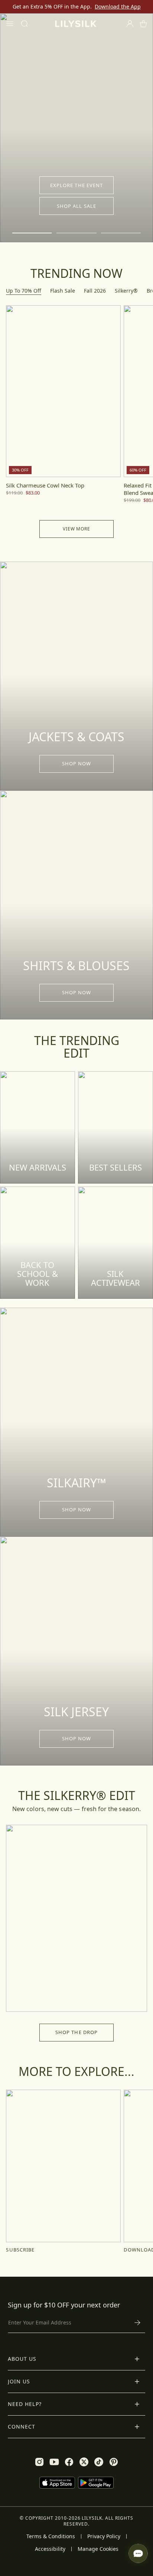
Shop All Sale (76, 206)
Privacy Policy (104, 2536)
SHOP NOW (76, 763)
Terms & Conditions (51, 2536)
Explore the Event (76, 185)
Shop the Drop (76, 2032)
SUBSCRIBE (20, 2250)
